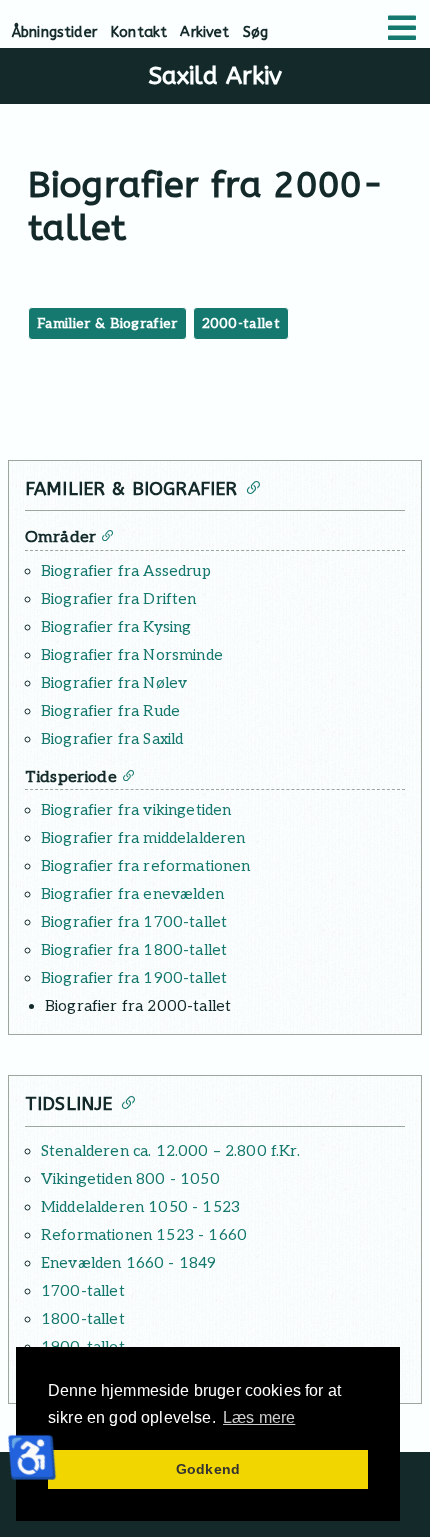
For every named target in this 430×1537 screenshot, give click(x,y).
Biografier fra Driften (119, 599)
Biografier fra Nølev (114, 683)
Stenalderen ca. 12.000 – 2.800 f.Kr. (170, 1151)
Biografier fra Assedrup (126, 571)
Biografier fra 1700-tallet (134, 922)
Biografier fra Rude (110, 711)
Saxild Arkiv (215, 76)
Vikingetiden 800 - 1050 (130, 1179)
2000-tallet (241, 323)
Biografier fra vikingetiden (136, 810)
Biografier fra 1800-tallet (134, 950)
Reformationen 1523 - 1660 (144, 1235)
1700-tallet (83, 1291)
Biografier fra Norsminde (132, 655)
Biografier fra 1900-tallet (134, 978)
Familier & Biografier (107, 323)
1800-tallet (83, 1319)
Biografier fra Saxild (112, 739)
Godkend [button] (208, 1469)
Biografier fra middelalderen (143, 838)
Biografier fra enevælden (132, 894)
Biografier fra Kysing (116, 627)
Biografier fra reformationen (145, 866)
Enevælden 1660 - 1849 (128, 1263)
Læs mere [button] (259, 1417)
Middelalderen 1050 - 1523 (140, 1207)
